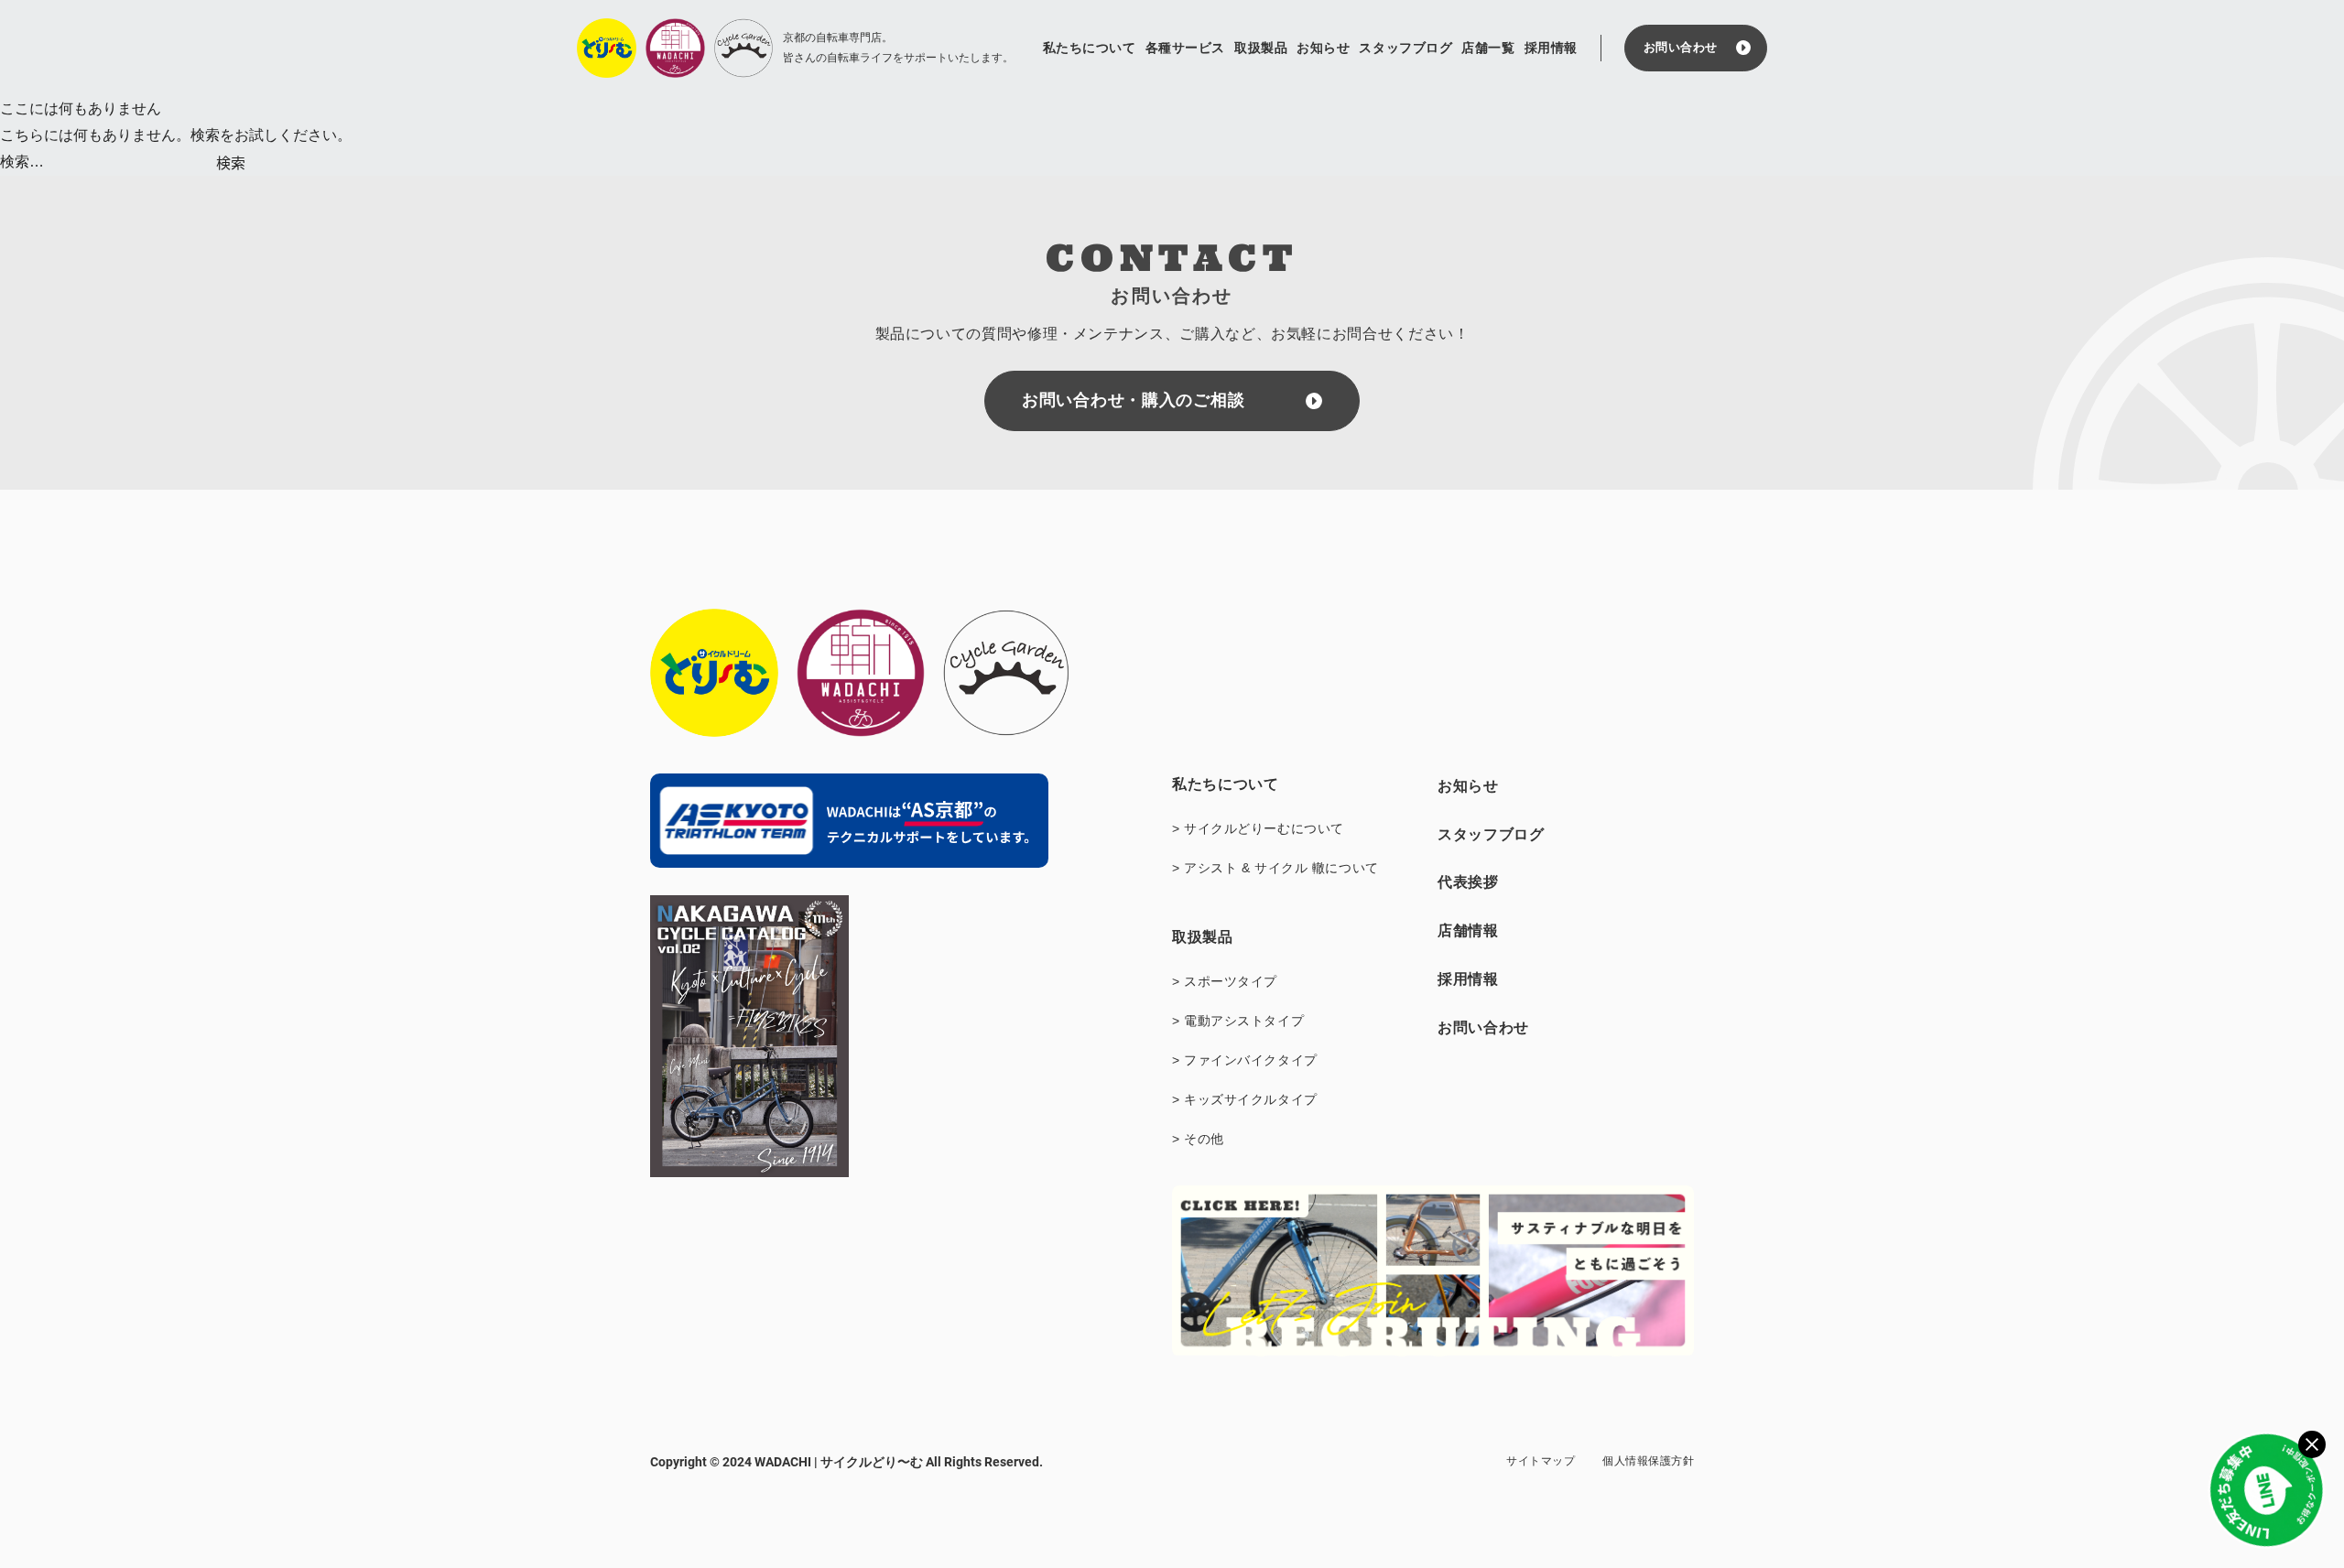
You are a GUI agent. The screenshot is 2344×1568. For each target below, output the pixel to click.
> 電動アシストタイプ (1238, 1021)
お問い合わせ (1681, 47)
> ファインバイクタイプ (1245, 1060)
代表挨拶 (1468, 882)
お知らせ (1323, 48)
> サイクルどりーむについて (1258, 828)
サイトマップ (1541, 1461)
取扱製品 (1261, 48)
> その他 (1198, 1139)
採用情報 (1551, 48)
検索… (22, 162)
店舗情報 (1468, 930)
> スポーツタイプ (1225, 981)
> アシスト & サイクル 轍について (1275, 868)
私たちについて (1090, 48)
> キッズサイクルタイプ (1245, 1099)
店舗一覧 (1488, 48)
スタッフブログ (1405, 48)
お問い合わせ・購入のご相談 (1133, 400)
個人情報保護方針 (1648, 1461)
